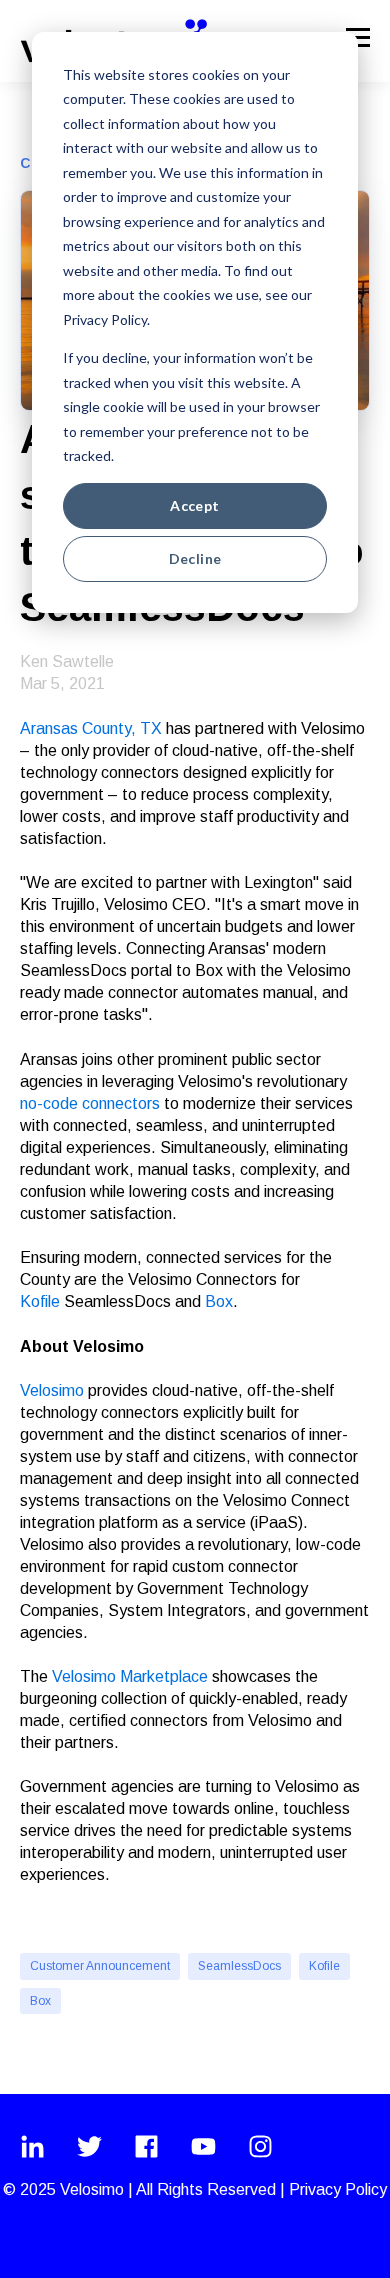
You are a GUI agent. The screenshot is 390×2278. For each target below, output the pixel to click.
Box (219, 1301)
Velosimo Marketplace (130, 1676)
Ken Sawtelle (67, 661)
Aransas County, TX (93, 728)
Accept (195, 505)
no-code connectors (92, 1103)
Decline (195, 558)
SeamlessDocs (239, 1966)
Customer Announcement (100, 1966)
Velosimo (52, 1390)
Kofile (324, 1966)
